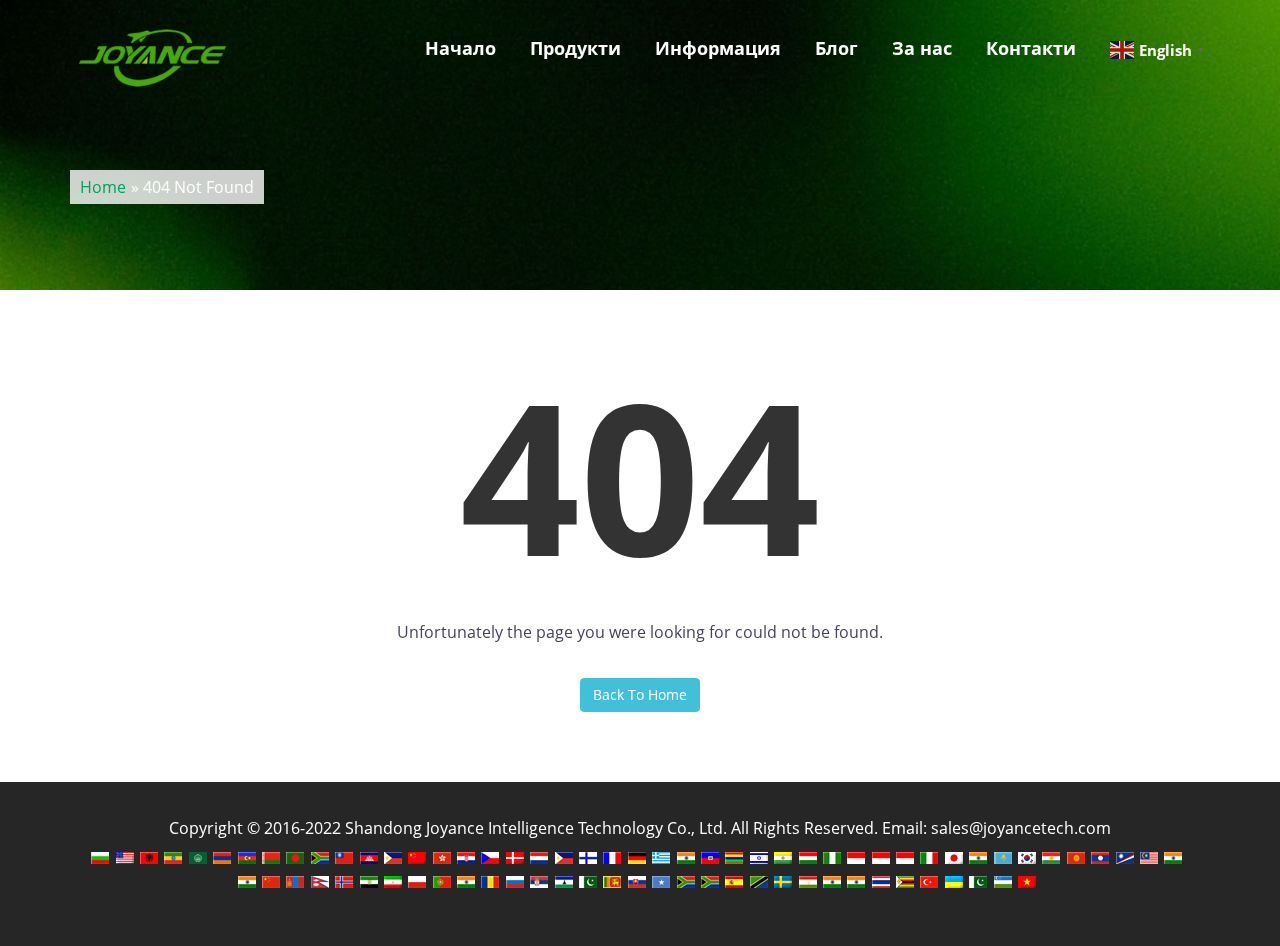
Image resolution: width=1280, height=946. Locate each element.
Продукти (575, 48)
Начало (460, 48)
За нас (922, 48)
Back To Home (640, 694)
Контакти (1031, 48)
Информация (718, 48)
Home (103, 187)
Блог (836, 48)
